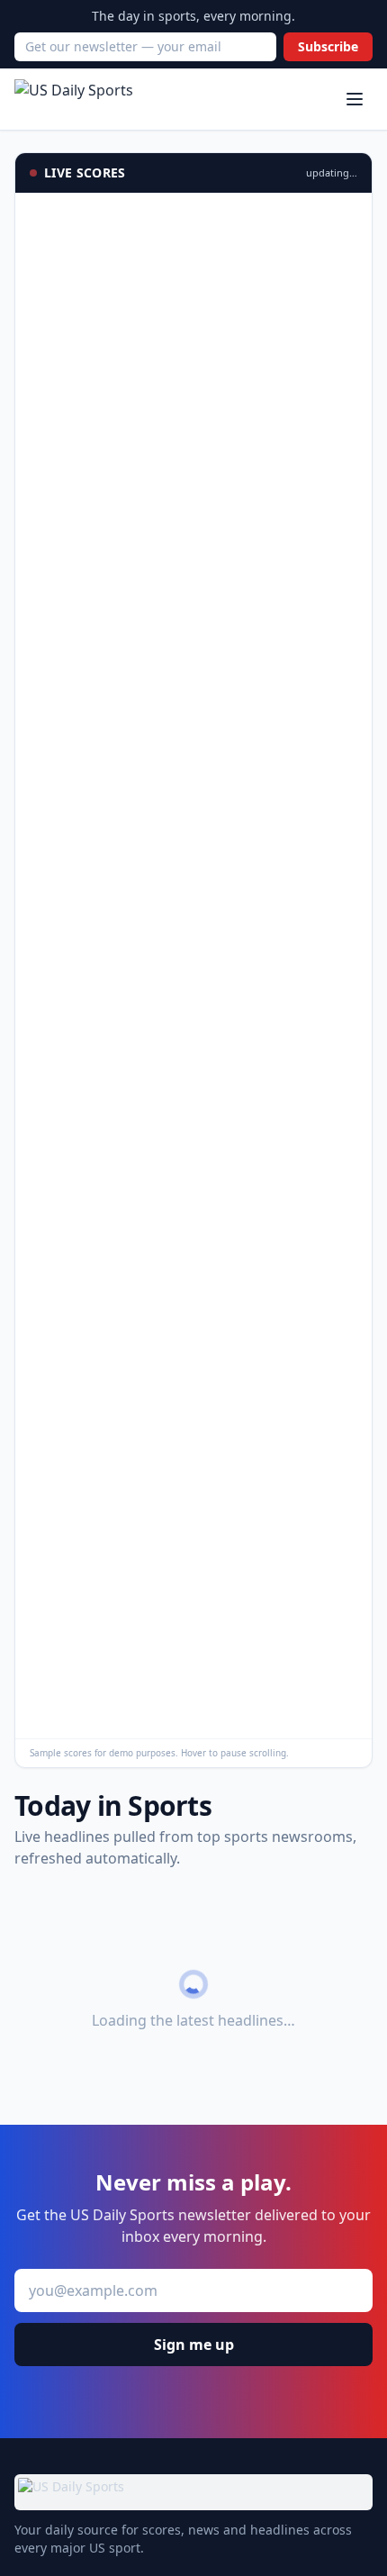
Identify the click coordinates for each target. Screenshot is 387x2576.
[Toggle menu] (355, 99)
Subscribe (328, 46)
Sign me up (194, 2345)
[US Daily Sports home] (74, 99)
